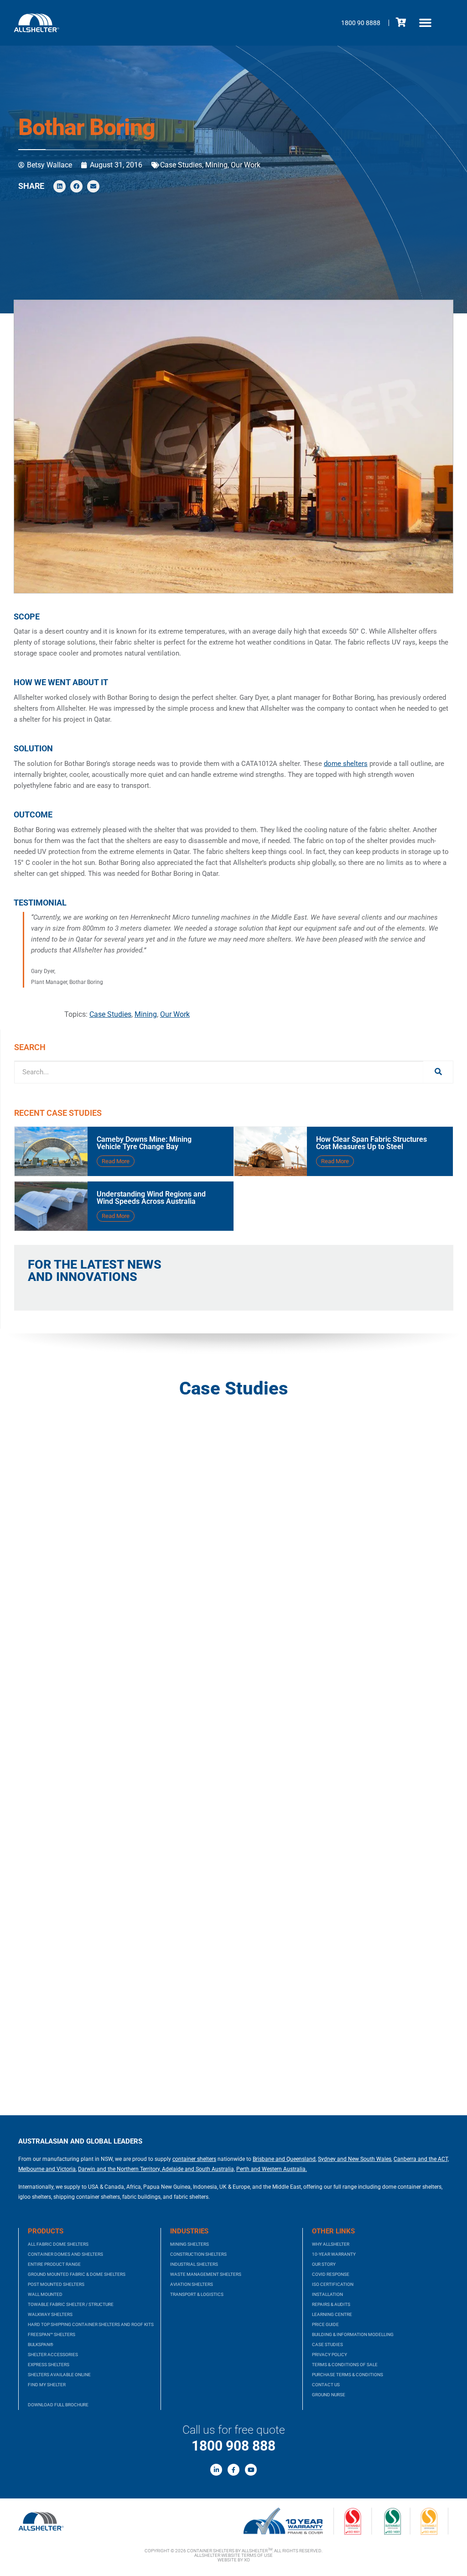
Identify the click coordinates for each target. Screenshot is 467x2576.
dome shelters (346, 764)
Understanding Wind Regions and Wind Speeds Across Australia (151, 1198)
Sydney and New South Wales (355, 2159)
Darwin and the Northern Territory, (119, 2169)
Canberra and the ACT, (421, 2159)
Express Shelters (49, 2365)
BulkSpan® (41, 2344)
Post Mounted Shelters (56, 2284)
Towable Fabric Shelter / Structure (71, 2304)
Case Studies (181, 165)
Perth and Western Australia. (272, 2169)
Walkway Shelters (50, 2314)
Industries (189, 2231)
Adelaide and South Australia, (198, 2169)
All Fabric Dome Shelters (58, 2244)
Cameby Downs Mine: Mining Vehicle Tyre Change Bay (144, 1143)
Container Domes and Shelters (65, 2254)
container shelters (194, 2159)
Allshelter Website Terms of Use (233, 2555)
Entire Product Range (54, 2264)
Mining (216, 165)
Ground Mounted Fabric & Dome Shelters (77, 2274)
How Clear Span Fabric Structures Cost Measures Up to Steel (371, 1143)
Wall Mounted (45, 2294)
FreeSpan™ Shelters (52, 2334)
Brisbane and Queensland (284, 2159)
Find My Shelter (47, 2385)
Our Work (246, 165)
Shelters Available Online (59, 2375)
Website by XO (234, 2560)
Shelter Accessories (53, 2355)
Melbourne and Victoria (47, 2169)
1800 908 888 (233, 2446)
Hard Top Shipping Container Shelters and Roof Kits (91, 2324)
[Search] (438, 1072)
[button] (425, 23)
